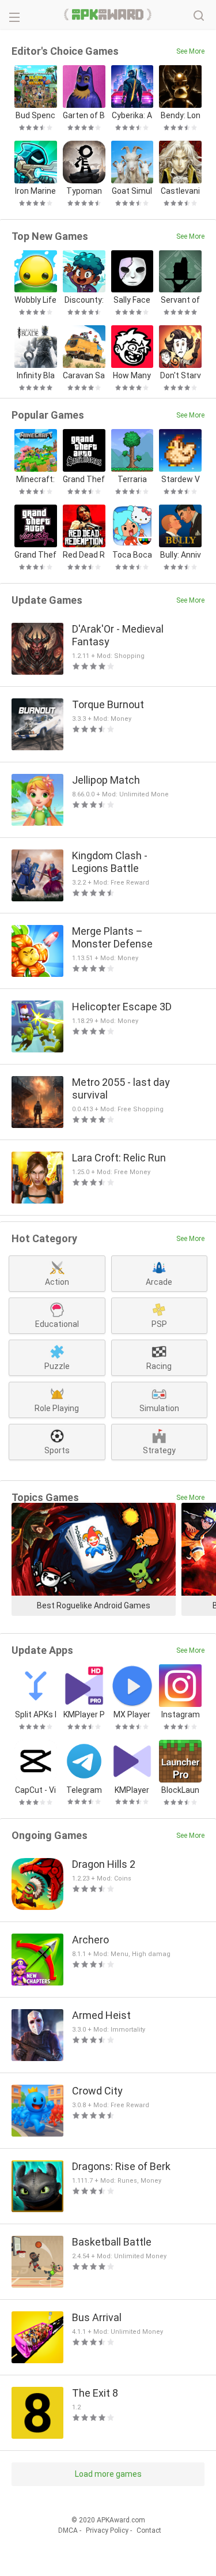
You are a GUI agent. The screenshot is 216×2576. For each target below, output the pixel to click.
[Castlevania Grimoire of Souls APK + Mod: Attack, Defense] (180, 162)
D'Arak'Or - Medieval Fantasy (118, 635)
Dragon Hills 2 (104, 1864)
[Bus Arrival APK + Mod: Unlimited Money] (37, 2337)
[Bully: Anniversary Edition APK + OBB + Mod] (180, 526)
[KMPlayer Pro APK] (84, 1686)
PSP (159, 1324)
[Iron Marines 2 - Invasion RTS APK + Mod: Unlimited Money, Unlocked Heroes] (36, 162)
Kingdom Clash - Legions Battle (110, 862)
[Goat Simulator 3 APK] (132, 162)
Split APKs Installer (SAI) (36, 1715)
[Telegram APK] (84, 1761)
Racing (159, 1366)
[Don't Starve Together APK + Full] (180, 347)
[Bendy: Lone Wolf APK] (180, 87)
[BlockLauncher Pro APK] (180, 1761)
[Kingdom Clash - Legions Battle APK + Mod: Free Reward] (37, 875)
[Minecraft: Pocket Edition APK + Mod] (36, 450)
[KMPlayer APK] (132, 1761)
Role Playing (57, 1408)
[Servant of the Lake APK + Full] (180, 272)
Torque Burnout (108, 704)
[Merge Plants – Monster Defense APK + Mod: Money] (37, 951)
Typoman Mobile (84, 191)
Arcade (159, 1282)
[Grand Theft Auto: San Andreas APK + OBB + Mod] (84, 450)
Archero (90, 1940)
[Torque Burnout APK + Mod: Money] (37, 724)
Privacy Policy (107, 2530)
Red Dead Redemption (84, 555)
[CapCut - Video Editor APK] (36, 1761)
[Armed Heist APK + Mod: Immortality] (37, 2035)
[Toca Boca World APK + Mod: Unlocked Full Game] (132, 526)
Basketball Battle (112, 2242)
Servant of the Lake (180, 300)
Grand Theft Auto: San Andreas (84, 480)
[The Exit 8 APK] (37, 2413)
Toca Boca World (132, 555)
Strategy (159, 1450)
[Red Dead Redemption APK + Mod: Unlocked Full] (84, 526)
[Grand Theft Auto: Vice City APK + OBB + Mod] (36, 526)
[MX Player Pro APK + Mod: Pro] (132, 1686)
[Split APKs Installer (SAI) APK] (36, 1686)
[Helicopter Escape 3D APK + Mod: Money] (37, 1026)
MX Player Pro (132, 1715)
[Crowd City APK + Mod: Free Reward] (37, 2111)
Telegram (84, 1790)
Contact (149, 2530)
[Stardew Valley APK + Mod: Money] (180, 450)
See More (190, 51)
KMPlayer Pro (84, 1715)
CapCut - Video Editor (35, 1790)
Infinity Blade (36, 376)
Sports (57, 1450)
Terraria (132, 479)
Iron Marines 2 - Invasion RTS (35, 191)
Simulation (159, 1408)
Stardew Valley (181, 480)
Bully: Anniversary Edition (180, 555)
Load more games (108, 2474)
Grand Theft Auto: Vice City (35, 555)
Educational (57, 1324)
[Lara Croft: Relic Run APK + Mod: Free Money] (37, 1178)
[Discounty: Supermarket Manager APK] (84, 272)
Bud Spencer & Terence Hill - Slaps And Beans (36, 116)
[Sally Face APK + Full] (132, 272)
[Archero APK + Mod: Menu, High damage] (37, 1960)
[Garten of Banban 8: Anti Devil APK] (84, 87)
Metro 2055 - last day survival (121, 1088)
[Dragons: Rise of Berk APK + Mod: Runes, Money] (37, 2186)
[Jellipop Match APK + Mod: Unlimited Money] (37, 800)
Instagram (181, 1714)
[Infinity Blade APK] (36, 347)
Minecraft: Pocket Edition (36, 480)
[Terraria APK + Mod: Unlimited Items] (132, 450)
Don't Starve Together (181, 376)
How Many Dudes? (132, 376)
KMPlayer (132, 1790)
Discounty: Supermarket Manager (84, 300)
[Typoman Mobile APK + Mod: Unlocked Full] (84, 162)
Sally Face (132, 300)
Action (57, 1282)
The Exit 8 (95, 2393)
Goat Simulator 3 (132, 191)
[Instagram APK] (180, 1686)
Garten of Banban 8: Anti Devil (84, 116)
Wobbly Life (35, 300)
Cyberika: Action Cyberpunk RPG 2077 (132, 116)
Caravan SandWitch (84, 376)
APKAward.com (108, 14)
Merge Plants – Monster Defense (112, 937)
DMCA (68, 2530)
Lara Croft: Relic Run (119, 1158)
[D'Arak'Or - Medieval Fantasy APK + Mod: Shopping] (37, 649)
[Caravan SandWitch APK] (84, 347)
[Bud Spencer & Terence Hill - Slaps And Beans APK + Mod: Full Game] (36, 87)
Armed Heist (101, 2015)
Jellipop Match (106, 780)
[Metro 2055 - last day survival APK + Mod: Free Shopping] (37, 1102)
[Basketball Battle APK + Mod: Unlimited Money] (37, 2262)
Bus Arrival (97, 2317)
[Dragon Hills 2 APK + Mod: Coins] (37, 1884)
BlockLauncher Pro (180, 1790)
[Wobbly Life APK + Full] (36, 272)
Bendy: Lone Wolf (181, 116)
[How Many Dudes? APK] (132, 347)
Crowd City (97, 2091)
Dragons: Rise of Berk (121, 2166)
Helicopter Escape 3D (122, 1007)
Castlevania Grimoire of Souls (180, 191)
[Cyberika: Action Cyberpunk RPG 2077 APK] (132, 87)
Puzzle (57, 1366)
